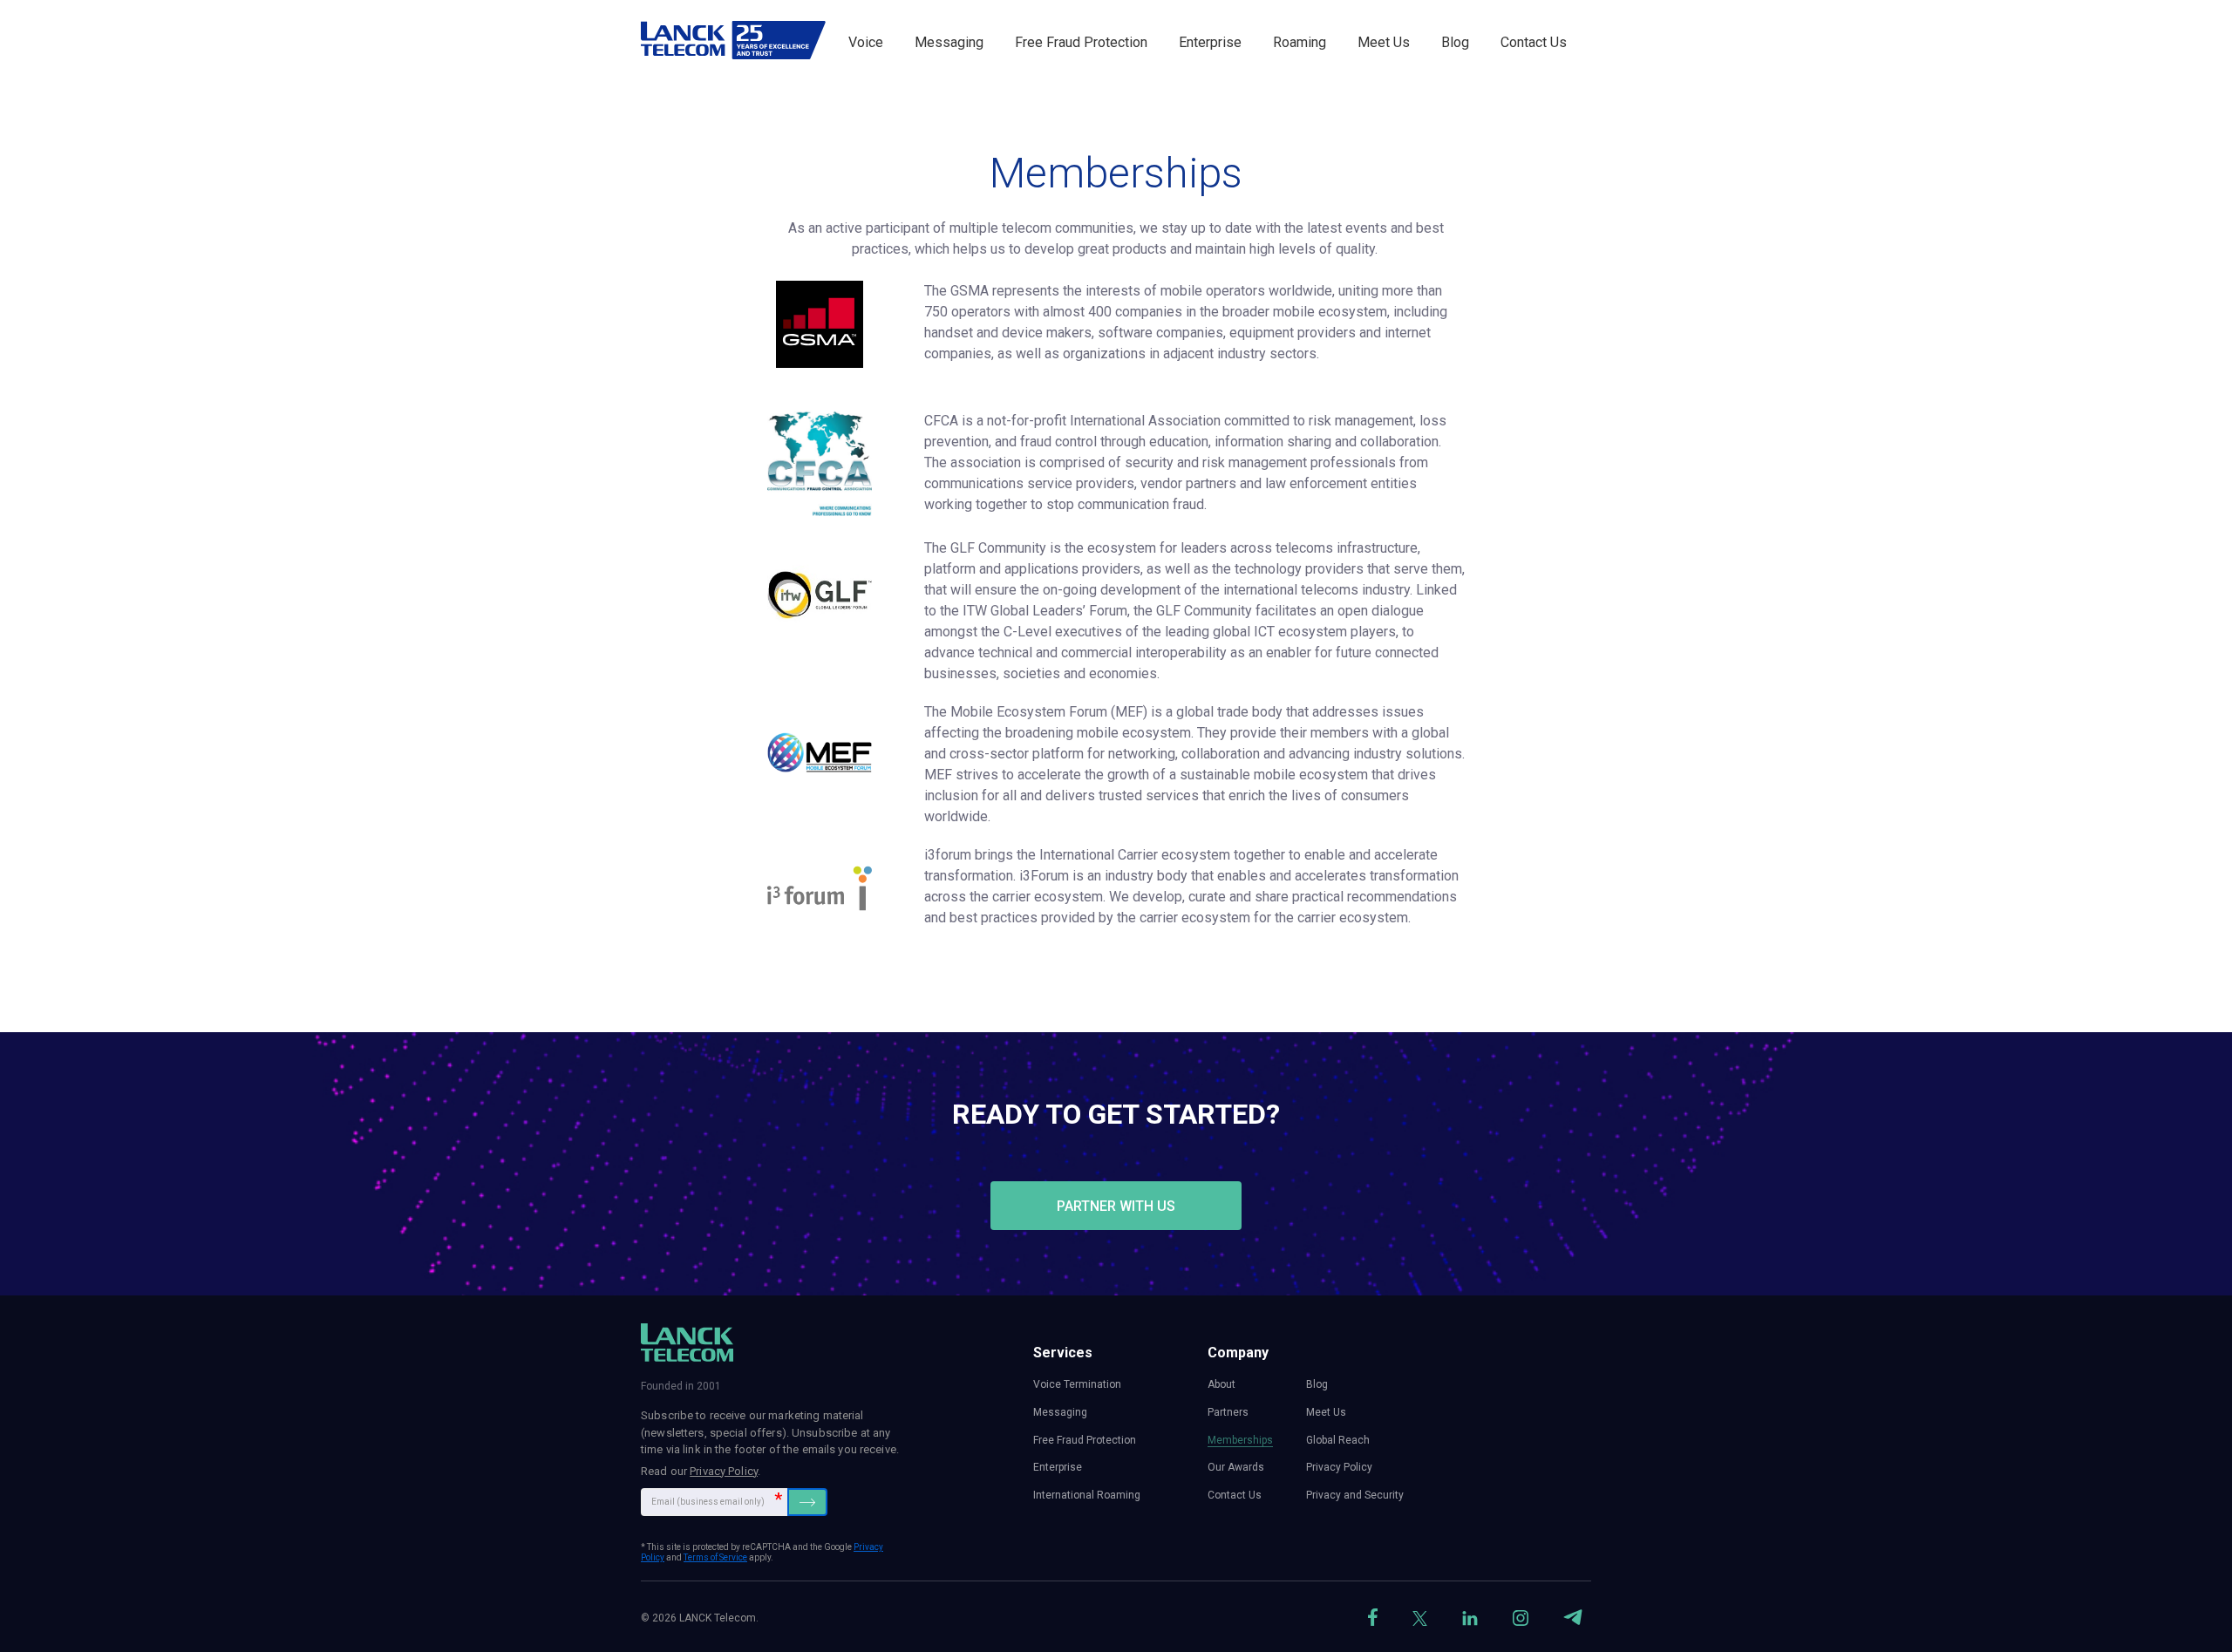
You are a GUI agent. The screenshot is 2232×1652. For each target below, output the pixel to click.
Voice (866, 42)
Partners (1228, 1412)
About (1221, 1384)
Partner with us (1116, 1206)
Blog (1455, 42)
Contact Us (1534, 42)
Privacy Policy (724, 1471)
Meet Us (1384, 42)
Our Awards (1236, 1467)
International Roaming (1087, 1495)
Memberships (1240, 1440)
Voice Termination (1077, 1384)
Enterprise (1210, 42)
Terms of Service (715, 1557)
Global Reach (1338, 1440)
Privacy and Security (1355, 1495)
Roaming (1300, 42)
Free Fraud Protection (1081, 42)
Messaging (949, 42)
